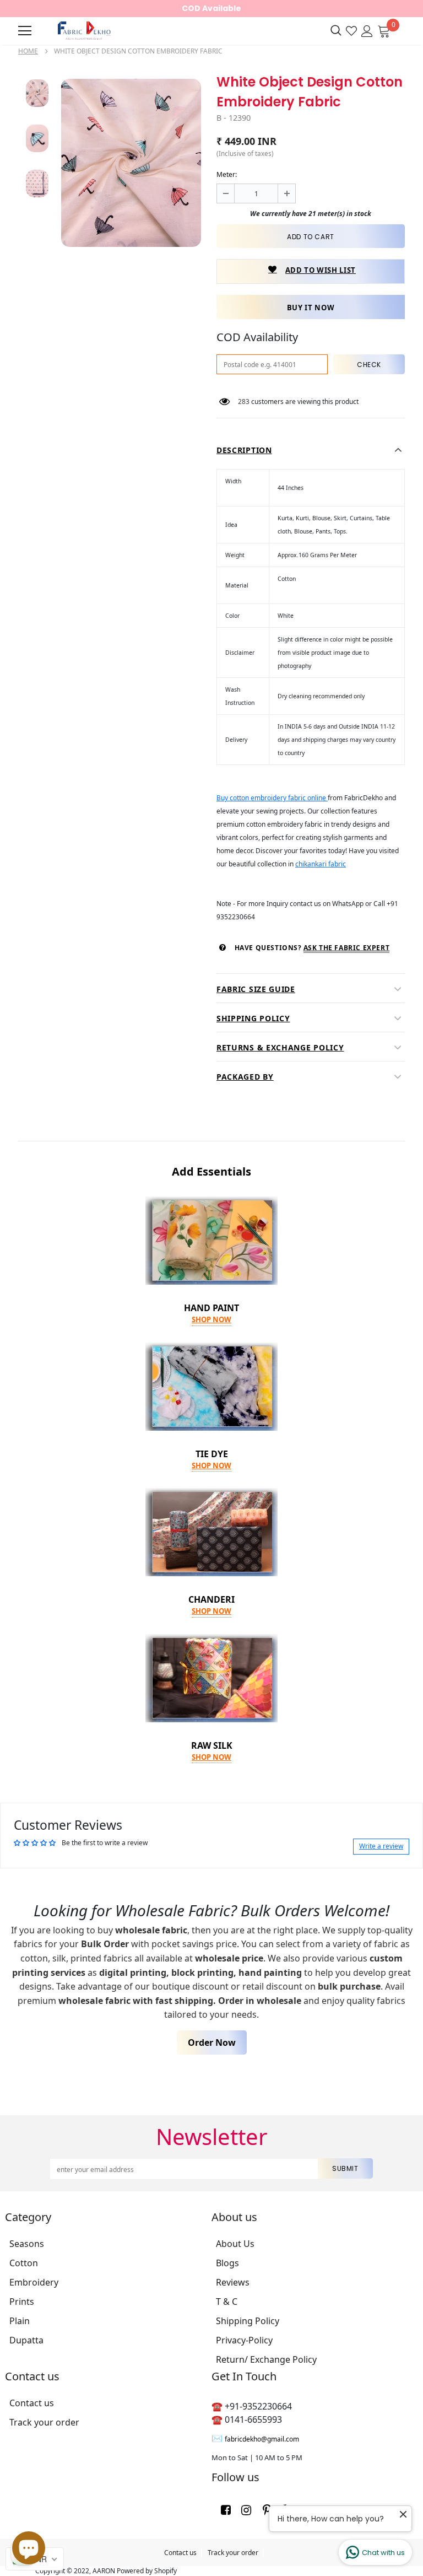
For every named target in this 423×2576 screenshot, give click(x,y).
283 (244, 402)
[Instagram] (246, 2509)
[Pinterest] (267, 2509)
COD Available (211, 8)
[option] (131, 163)
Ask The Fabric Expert (347, 948)
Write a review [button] (381, 1846)
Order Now (212, 2043)
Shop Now (211, 1319)
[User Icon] (367, 30)
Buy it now (311, 308)
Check (369, 365)
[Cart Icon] (384, 30)
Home (28, 51)
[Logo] (83, 31)
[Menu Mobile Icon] (25, 31)
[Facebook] (226, 2509)
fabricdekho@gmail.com (262, 2439)
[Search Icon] (336, 31)
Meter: (227, 174)
